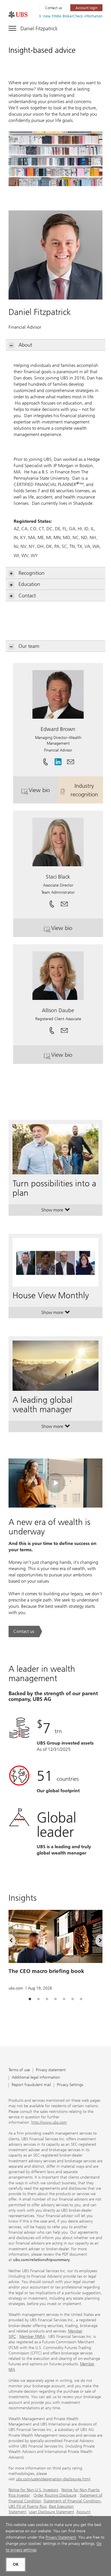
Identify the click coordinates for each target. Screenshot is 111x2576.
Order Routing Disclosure (55, 2495)
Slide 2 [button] (38, 1999)
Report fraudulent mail (31, 2085)
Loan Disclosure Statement (51, 2512)
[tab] (30, 1999)
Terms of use (19, 2070)
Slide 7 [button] (81, 1999)
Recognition (31, 573)
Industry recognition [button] (87, 790)
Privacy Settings (70, 2085)
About (25, 345)
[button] (71, 760)
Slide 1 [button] (30, 1999)
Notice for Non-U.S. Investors (33, 2490)
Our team (29, 646)
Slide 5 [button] (64, 1999)
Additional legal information (36, 2078)
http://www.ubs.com (49, 2122)
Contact (27, 596)
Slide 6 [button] (73, 1999)
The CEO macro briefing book (46, 1971)
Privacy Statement (61, 2537)
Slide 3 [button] (47, 1999)
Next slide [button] (95, 1942)
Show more (56, 1211)
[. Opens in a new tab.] (18, 15)
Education (29, 584)
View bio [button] (43, 792)
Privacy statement (51, 2070)
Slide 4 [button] (55, 1999)
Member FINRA (32, 2337)
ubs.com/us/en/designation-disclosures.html (53, 2479)
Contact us (54, 8)
